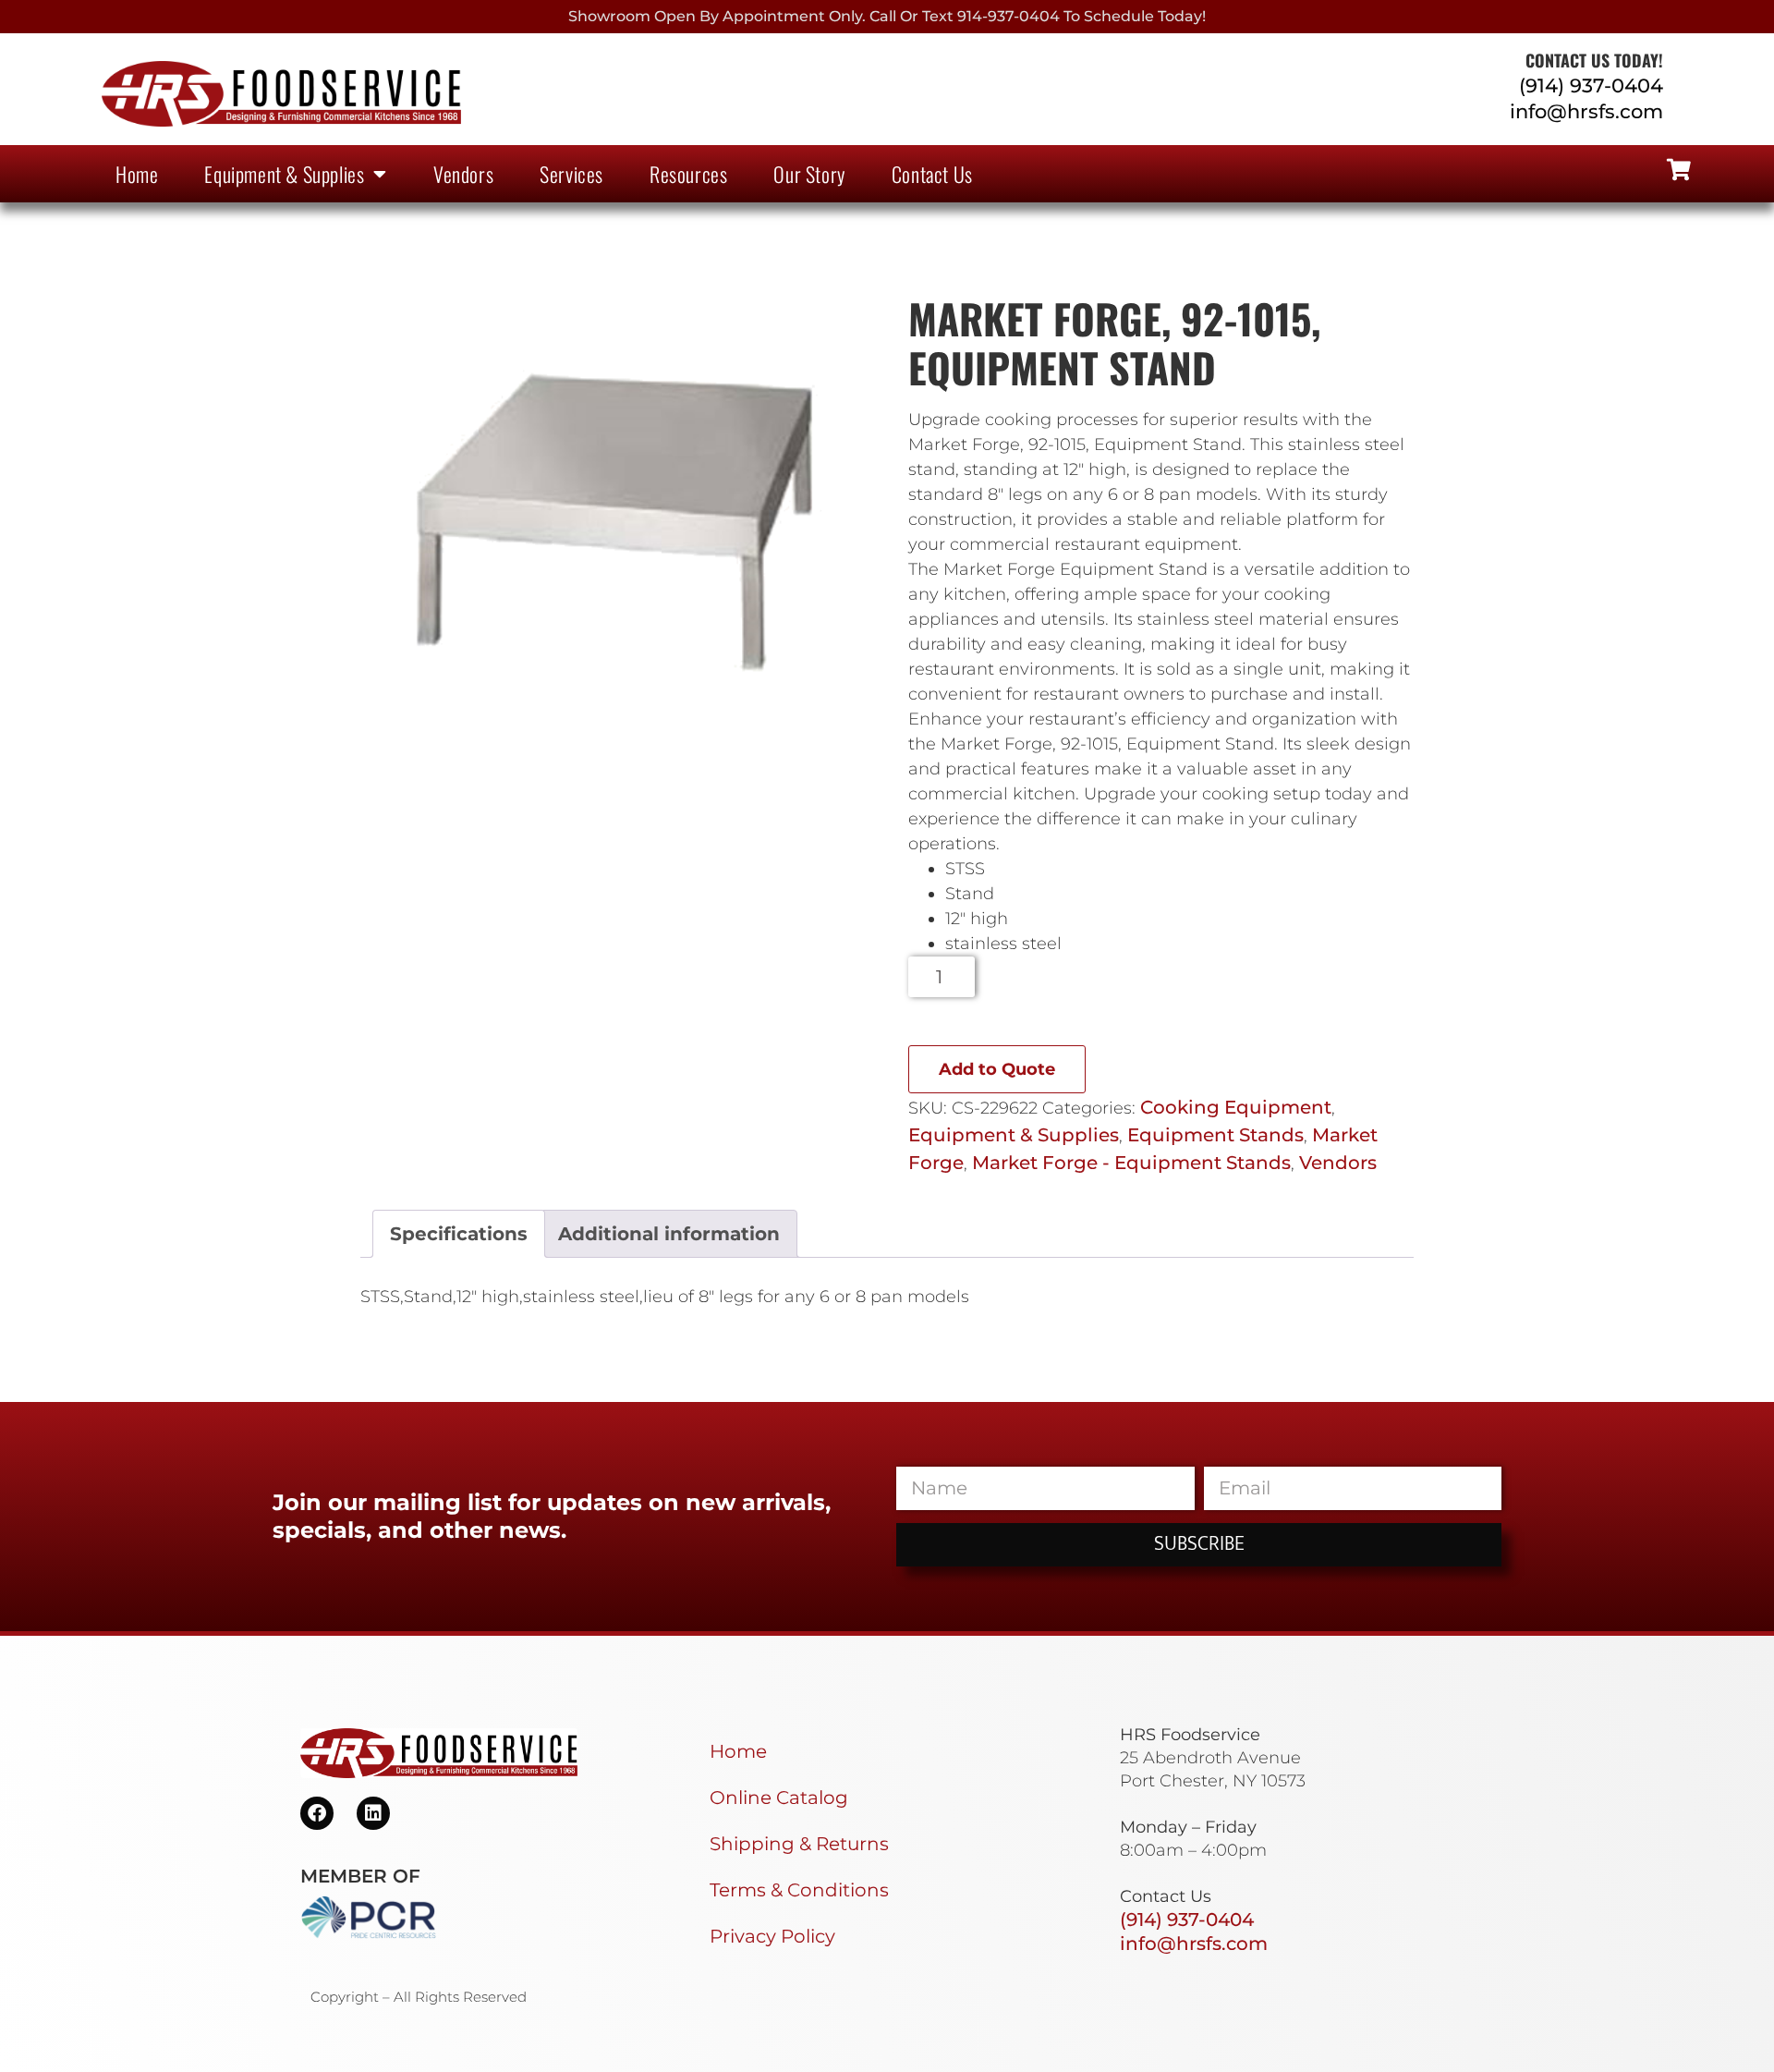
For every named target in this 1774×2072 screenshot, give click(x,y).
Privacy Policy (772, 1936)
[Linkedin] (373, 1813)
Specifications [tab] (459, 1234)
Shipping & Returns (799, 1844)
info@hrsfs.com (1586, 111)
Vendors (463, 174)
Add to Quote (997, 1069)
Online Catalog (779, 1798)
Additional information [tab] (669, 1234)
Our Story (809, 174)
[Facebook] (317, 1813)
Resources (688, 174)
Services (571, 174)
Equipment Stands (1215, 1135)
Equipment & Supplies (284, 174)
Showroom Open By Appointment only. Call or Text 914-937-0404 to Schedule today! (887, 16)
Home (137, 174)
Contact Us (932, 174)
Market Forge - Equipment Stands (1131, 1163)
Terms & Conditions (799, 1890)
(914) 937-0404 (1591, 85)
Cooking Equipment (1236, 1107)
